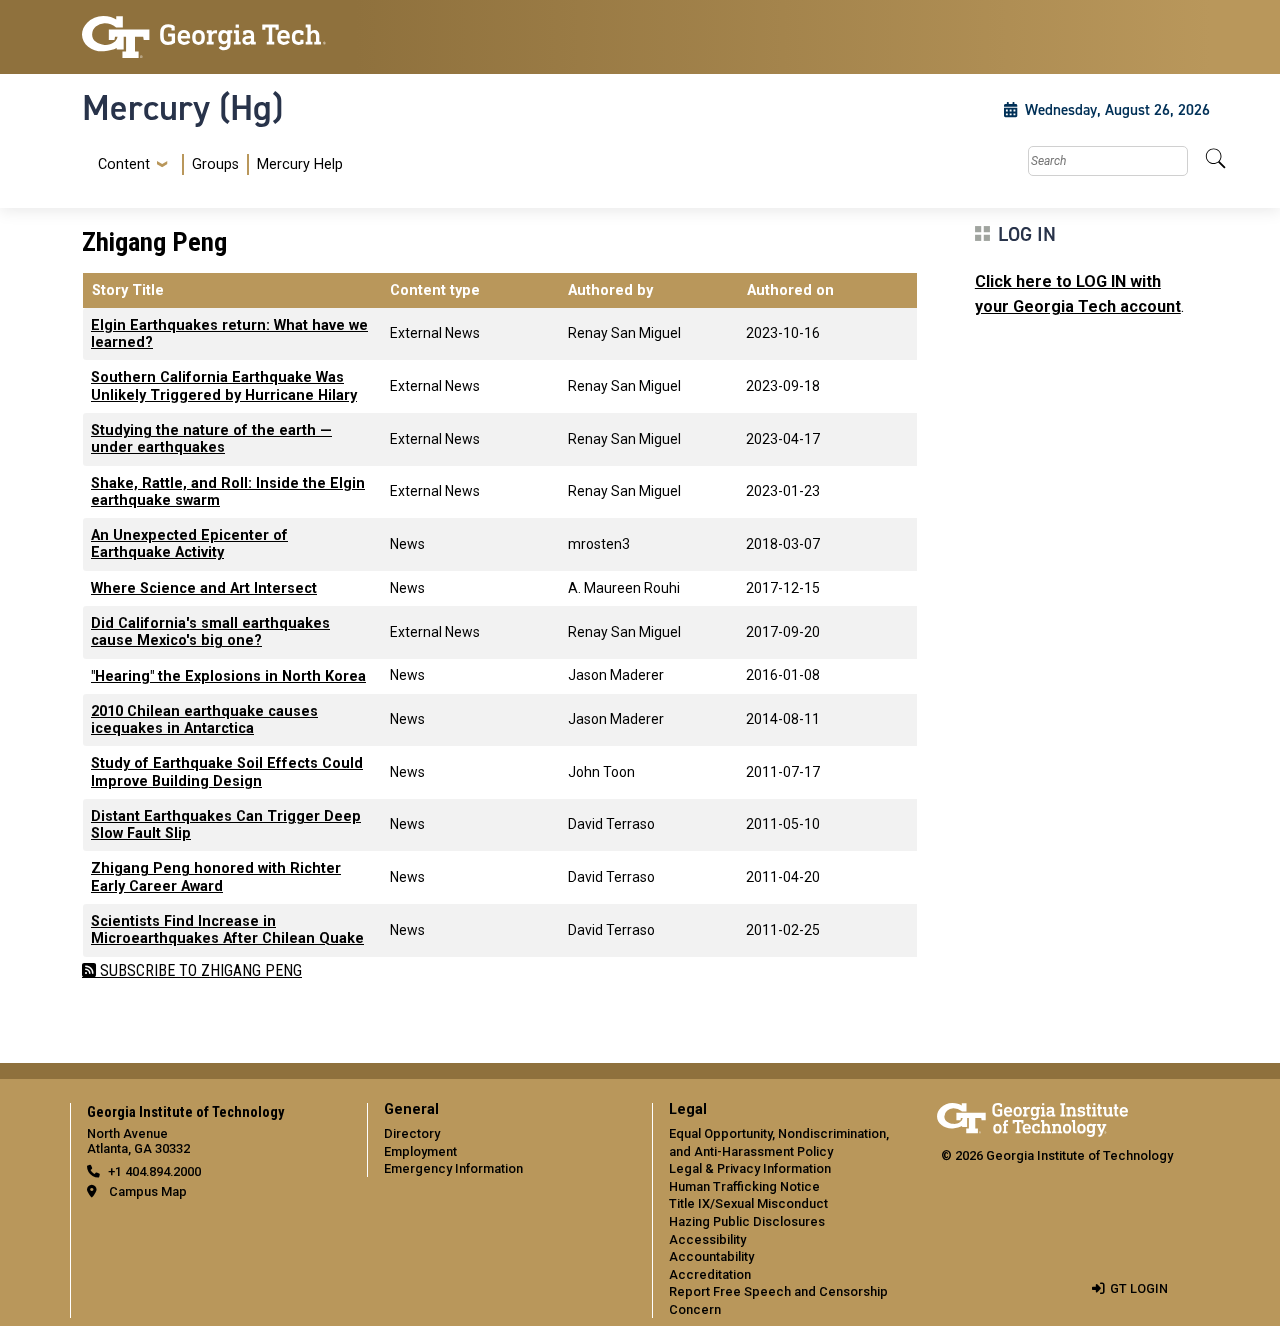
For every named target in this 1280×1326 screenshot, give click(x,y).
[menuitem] (216, 164)
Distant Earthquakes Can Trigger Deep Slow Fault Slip (226, 825)
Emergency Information (453, 1168)
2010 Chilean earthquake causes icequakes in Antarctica (204, 720)
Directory (412, 1133)
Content (124, 165)
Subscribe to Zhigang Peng (199, 970)
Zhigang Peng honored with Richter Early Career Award (216, 877)
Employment (420, 1151)
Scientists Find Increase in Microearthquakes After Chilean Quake (227, 930)
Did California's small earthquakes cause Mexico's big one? (210, 632)
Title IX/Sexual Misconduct (748, 1203)
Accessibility (707, 1239)
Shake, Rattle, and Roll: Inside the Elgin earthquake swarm (228, 492)
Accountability (711, 1256)
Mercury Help (300, 164)
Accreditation (710, 1274)
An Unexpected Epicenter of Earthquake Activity (189, 544)
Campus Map (148, 1191)
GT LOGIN (1139, 1288)
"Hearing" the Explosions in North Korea (228, 676)
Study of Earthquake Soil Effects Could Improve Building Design (227, 772)
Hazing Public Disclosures (747, 1221)
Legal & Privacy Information (750, 1168)
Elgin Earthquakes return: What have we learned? (229, 334)
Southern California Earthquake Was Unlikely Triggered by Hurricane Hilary (224, 386)
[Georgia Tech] (212, 37)
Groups (215, 164)
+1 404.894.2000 (154, 1171)
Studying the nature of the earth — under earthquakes (211, 439)
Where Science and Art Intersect (204, 588)
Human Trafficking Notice (744, 1186)
